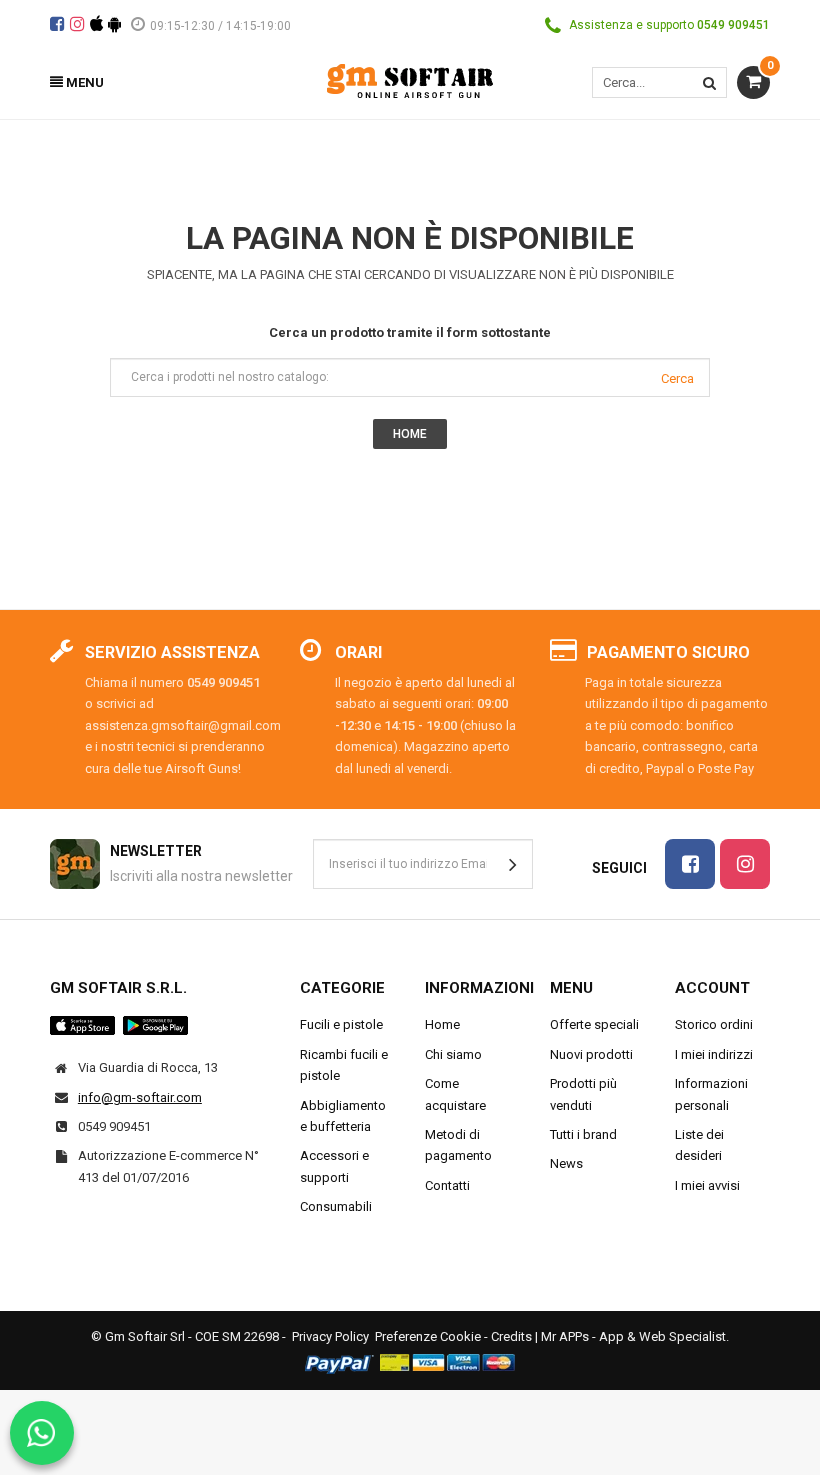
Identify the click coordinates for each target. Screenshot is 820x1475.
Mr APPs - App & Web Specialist (633, 1336)
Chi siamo (453, 1054)
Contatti (447, 1185)
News (566, 1163)
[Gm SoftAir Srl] (410, 79)
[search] (709, 82)
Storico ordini (714, 1024)
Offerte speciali (594, 1024)
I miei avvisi (707, 1185)
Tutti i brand (583, 1134)
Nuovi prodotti (591, 1054)
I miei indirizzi (714, 1054)
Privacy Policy (330, 1336)
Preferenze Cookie (428, 1336)
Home (442, 1024)
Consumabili (336, 1206)
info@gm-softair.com (140, 1097)
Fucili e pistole (341, 1024)
